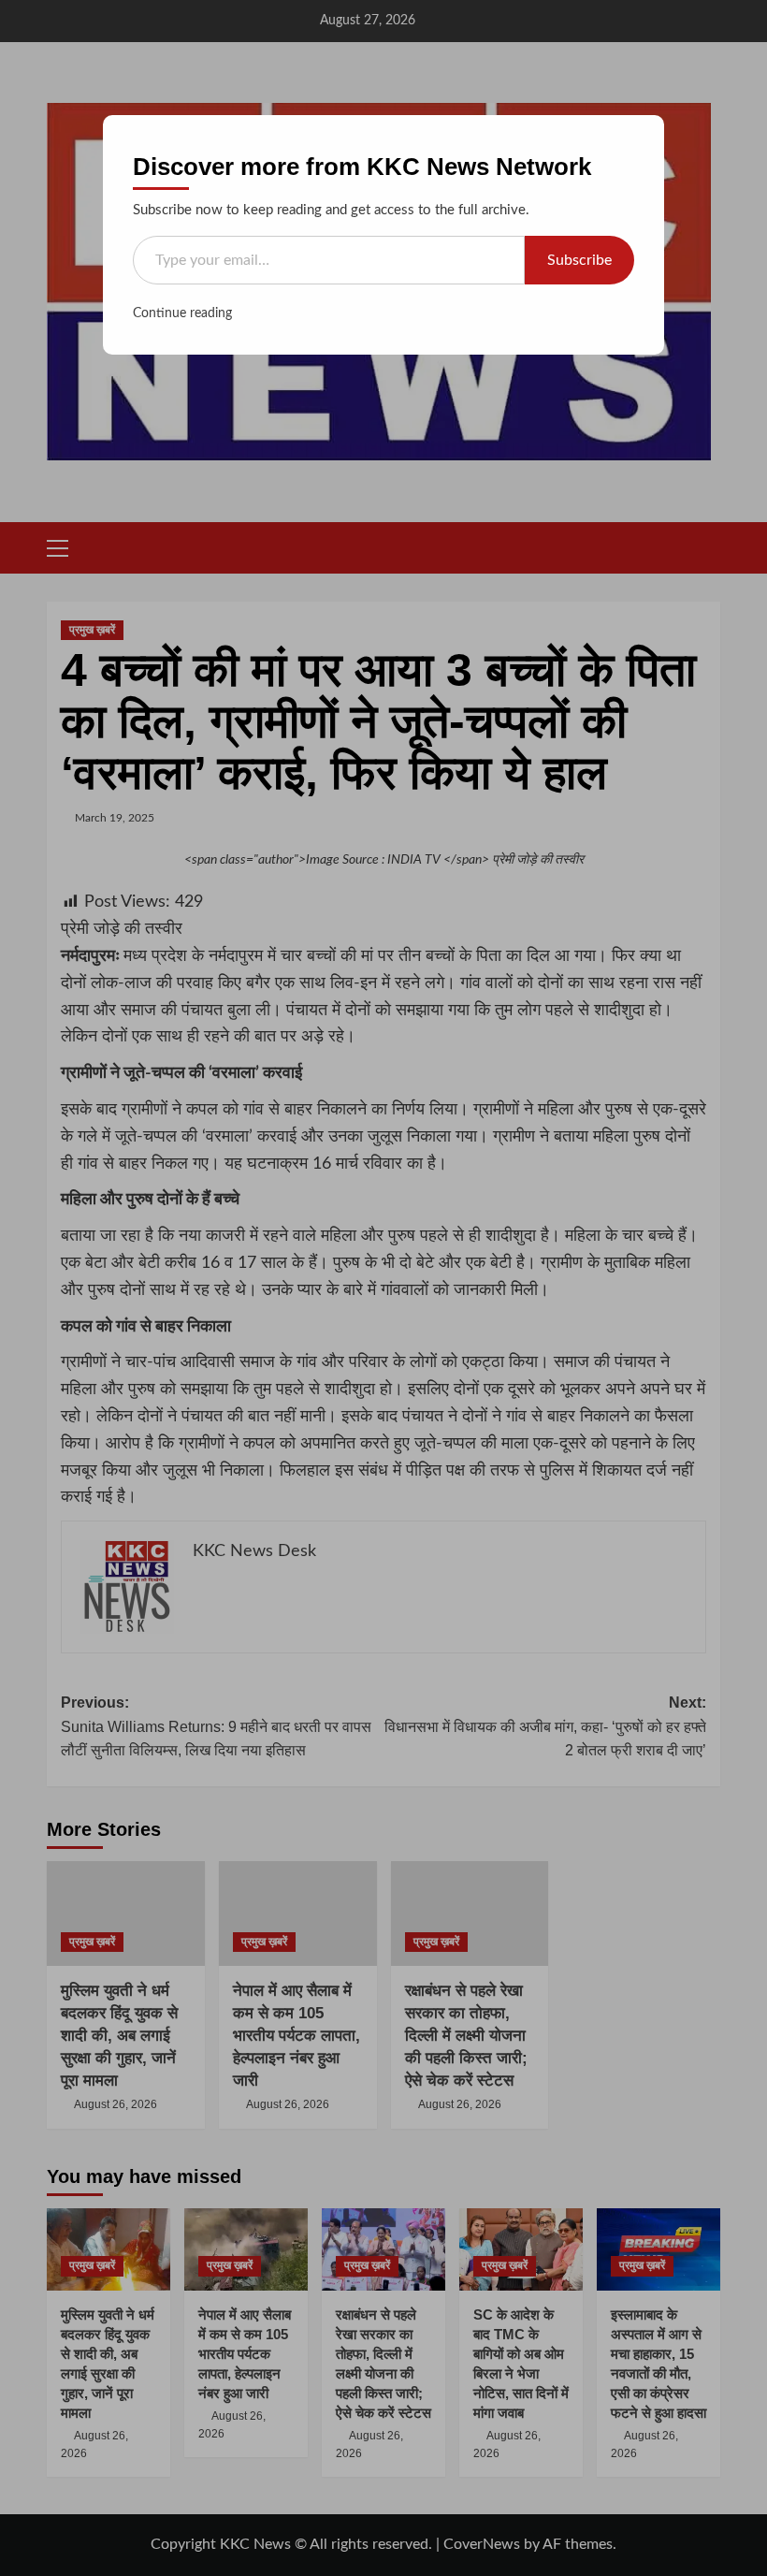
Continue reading (182, 313)
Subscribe (579, 260)
